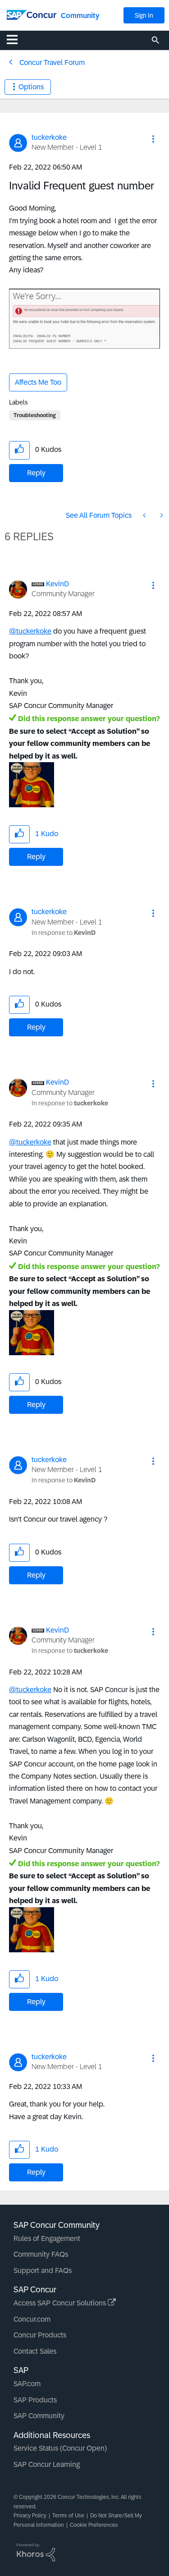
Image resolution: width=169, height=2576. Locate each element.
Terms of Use (68, 2516)
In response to (64, 933)
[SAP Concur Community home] (32, 14)
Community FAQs (41, 2254)
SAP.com (27, 2384)
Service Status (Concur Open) (60, 2448)
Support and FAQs (43, 2270)
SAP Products (35, 2400)
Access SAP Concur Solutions (61, 2303)
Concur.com (32, 2319)
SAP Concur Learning (47, 2464)
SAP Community (39, 2416)
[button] (153, 139)
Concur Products (40, 2335)
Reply (36, 473)
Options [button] (31, 87)
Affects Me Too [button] (38, 382)
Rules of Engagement (47, 2238)
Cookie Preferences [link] (94, 2525)
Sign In (144, 15)
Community (80, 16)
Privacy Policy (30, 2516)
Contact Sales (35, 2351)
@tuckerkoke (30, 631)
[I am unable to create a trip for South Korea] (161, 515)
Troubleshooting (35, 415)
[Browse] (17, 39)
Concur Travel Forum (52, 62)
